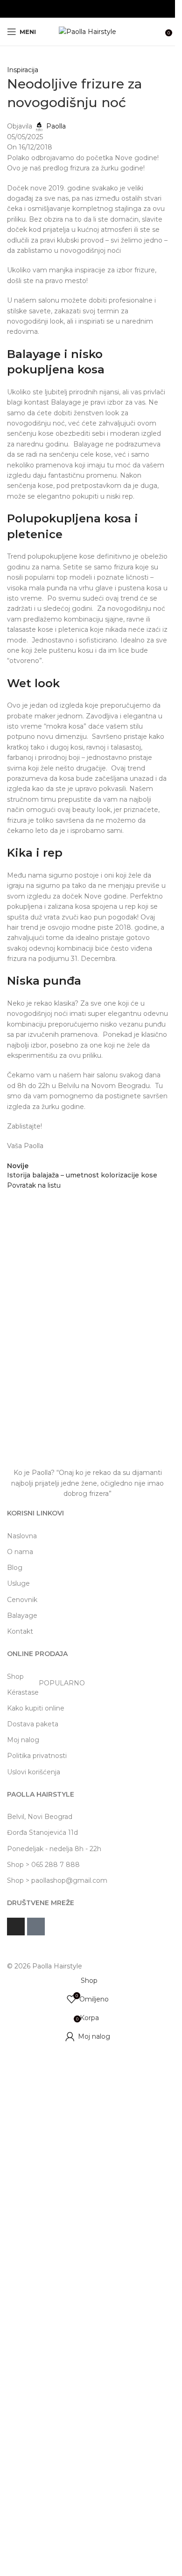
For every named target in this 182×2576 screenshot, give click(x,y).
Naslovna (22, 1536)
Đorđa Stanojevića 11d (42, 1832)
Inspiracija (23, 70)
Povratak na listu (34, 1185)
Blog (15, 1568)
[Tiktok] (36, 1927)
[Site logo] (87, 31)
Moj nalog (23, 1740)
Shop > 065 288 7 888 (43, 1865)
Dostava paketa (33, 1724)
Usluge (18, 1583)
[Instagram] (16, 1927)
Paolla (56, 126)
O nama (20, 1552)
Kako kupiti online (36, 1708)
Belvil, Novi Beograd (40, 1817)
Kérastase (46, 1690)
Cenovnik (22, 1600)
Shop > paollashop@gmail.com (57, 1880)
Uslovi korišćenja (34, 1772)
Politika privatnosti (37, 1756)
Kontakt (20, 1631)
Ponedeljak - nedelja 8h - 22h (54, 1849)
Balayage (22, 1616)
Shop (15, 1677)
